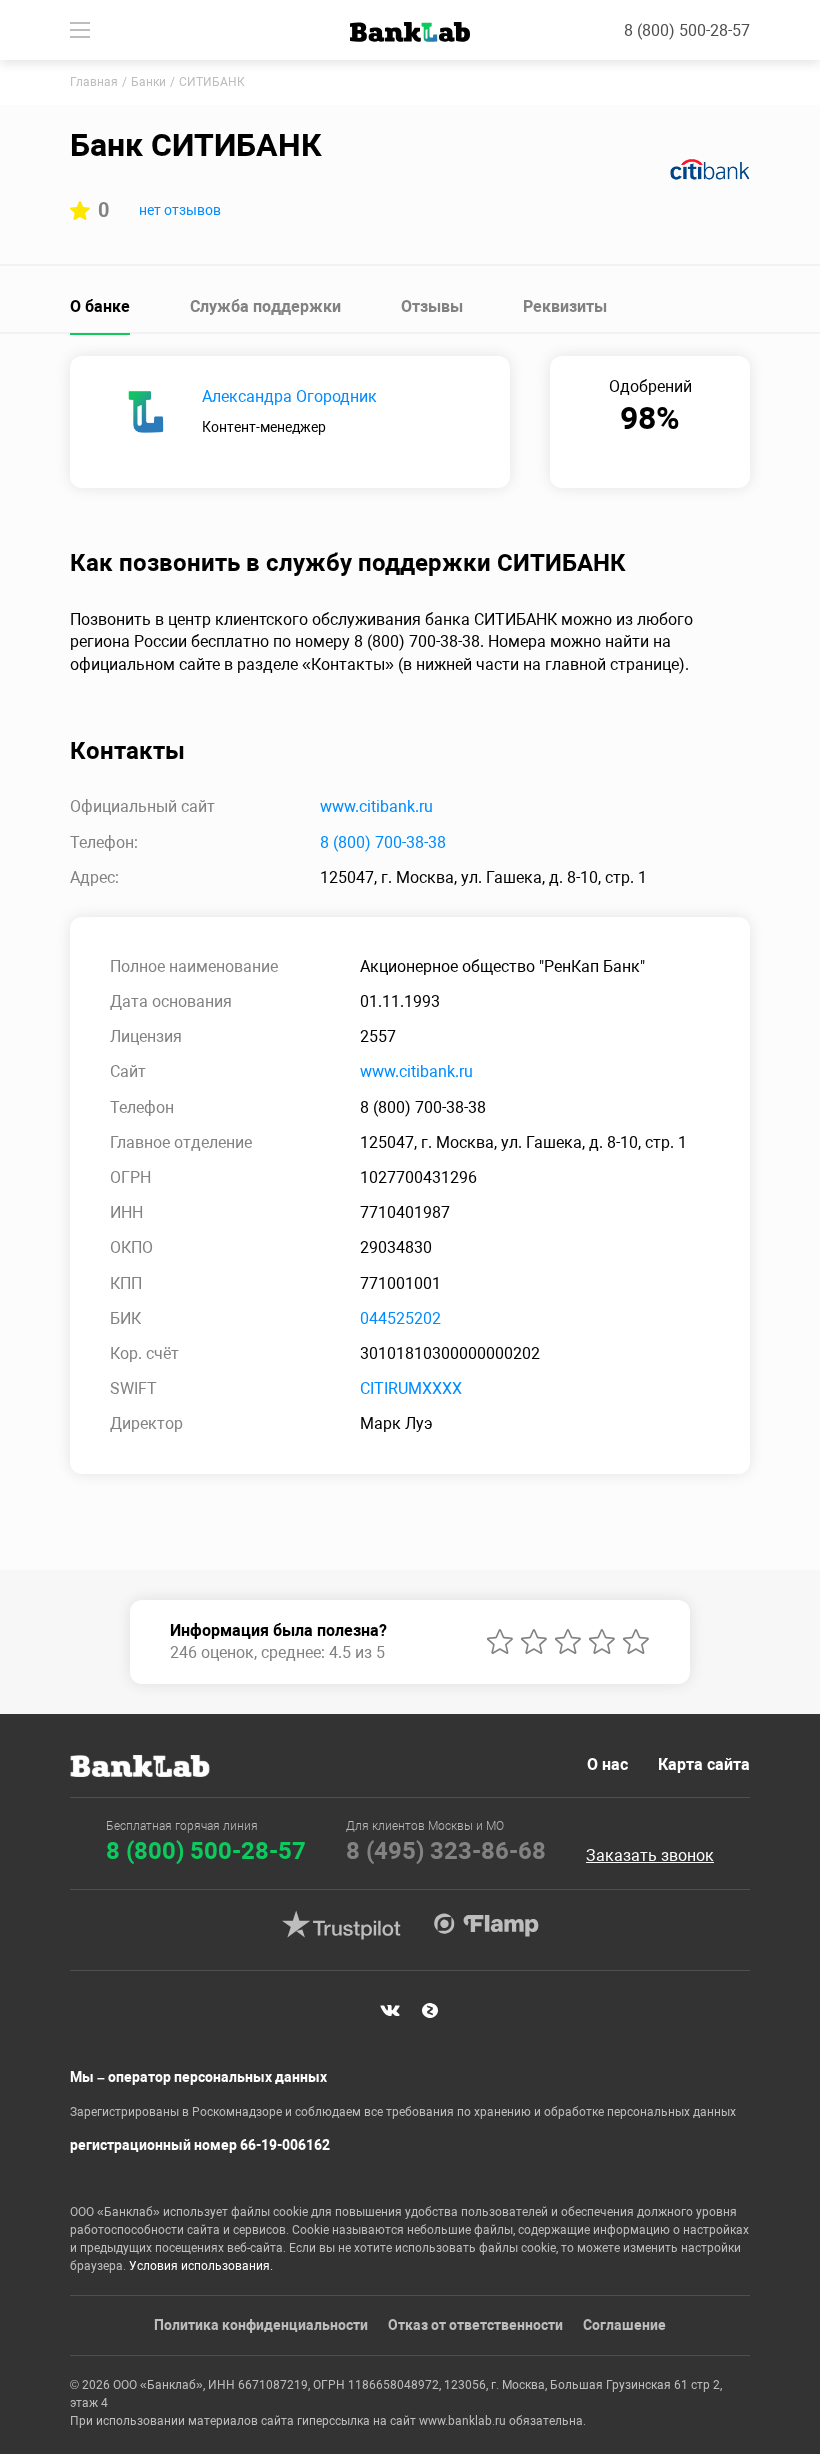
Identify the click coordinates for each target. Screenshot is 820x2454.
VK (390, 2011)
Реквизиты (565, 306)
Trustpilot (341, 1925)
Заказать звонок (650, 1856)
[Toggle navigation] (80, 30)
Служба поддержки (265, 306)
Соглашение (624, 2325)
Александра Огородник (289, 396)
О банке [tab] (100, 306)
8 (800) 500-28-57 (687, 30)
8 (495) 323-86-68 (446, 1851)
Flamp (486, 1925)
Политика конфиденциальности (261, 2325)
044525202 (400, 1318)
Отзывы (432, 306)
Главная (94, 82)
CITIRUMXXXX (411, 1388)
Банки (148, 82)
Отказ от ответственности (475, 2325)
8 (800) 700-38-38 (383, 842)
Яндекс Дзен (430, 2011)
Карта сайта (704, 1764)
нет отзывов (180, 210)
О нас (607, 1764)
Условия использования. (201, 2266)
